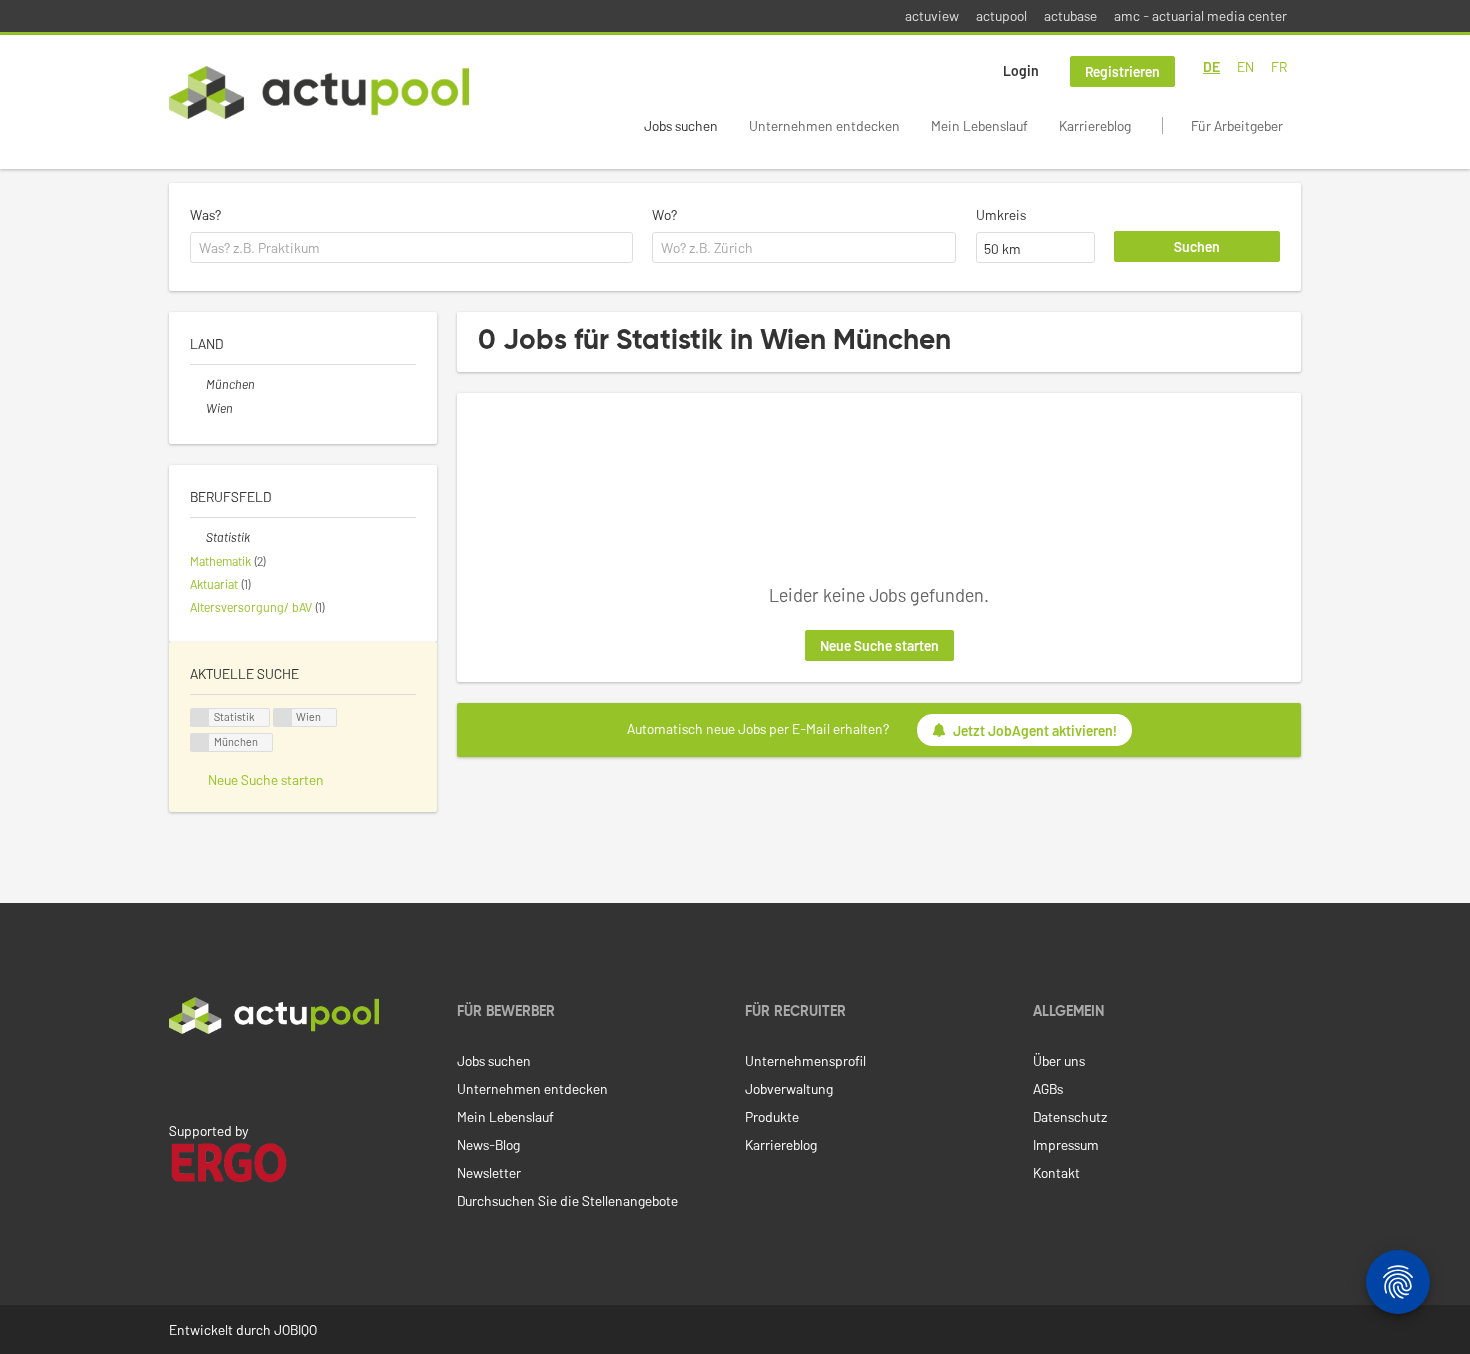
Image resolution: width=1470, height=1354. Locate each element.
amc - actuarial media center (1200, 15)
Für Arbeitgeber (1237, 125)
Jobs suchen (681, 125)
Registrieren (1122, 71)
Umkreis (1001, 214)
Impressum (1066, 1144)
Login (1021, 70)
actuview (932, 15)
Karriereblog (1095, 125)
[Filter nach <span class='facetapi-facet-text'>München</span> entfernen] (200, 742)
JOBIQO (295, 1329)
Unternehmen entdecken (824, 125)
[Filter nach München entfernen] (198, 384)
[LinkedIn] (180, 1076)
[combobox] (411, 248)
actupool (1001, 15)
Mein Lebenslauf (979, 125)
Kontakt (1056, 1172)
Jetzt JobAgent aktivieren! (1035, 730)
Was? (205, 214)
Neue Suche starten (879, 645)
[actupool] (319, 92)
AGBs (1048, 1088)
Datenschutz (1070, 1116)
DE (1211, 66)
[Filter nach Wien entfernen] (198, 408)
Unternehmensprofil (805, 1060)
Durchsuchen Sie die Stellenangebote (567, 1200)
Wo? (664, 214)
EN (1245, 66)
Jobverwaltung (789, 1088)
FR (1279, 66)
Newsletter (489, 1172)
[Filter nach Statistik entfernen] (198, 537)
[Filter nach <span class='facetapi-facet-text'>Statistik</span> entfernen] (200, 717)
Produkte (772, 1116)
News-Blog (488, 1144)
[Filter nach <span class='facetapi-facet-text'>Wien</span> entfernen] (283, 717)
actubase (1070, 15)
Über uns (1059, 1060)
